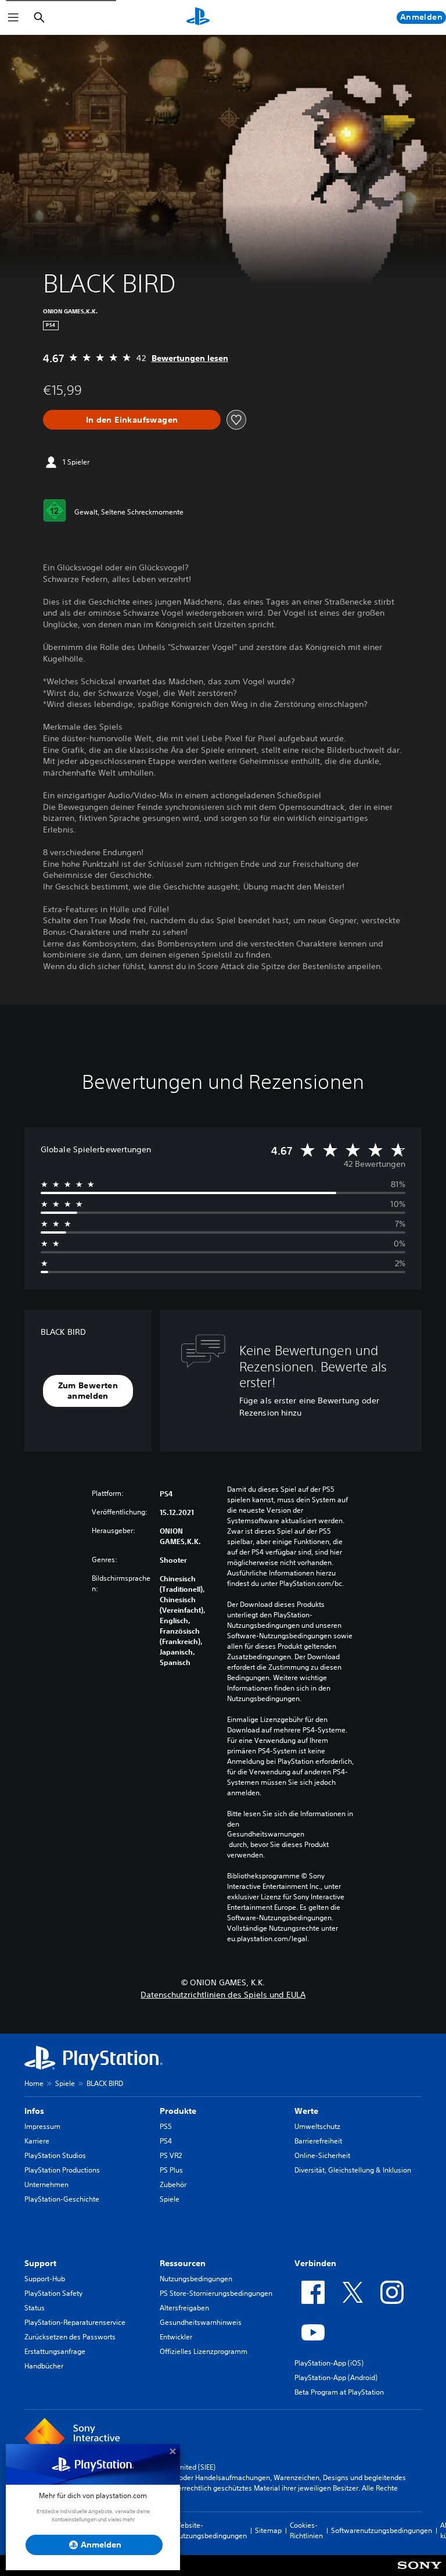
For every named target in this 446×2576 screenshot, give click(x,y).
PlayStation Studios (55, 2155)
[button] (88, 1391)
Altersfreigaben (184, 2308)
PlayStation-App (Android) (336, 2377)
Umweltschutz (317, 2126)
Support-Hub (45, 2279)
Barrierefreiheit (318, 2141)
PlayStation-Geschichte (62, 2199)
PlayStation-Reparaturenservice (75, 2322)
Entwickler (176, 2337)
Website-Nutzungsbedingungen (211, 2530)
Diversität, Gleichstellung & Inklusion (353, 2170)
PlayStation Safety (53, 2293)
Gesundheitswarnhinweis (201, 2322)
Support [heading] (40, 2263)
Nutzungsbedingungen (196, 2279)
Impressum (42, 2126)
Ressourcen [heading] (183, 2263)
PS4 (166, 2141)
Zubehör (173, 2184)
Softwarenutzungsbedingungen (382, 2530)
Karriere (37, 2141)
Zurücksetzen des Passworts (70, 2337)
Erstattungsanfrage (55, 2351)
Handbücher (44, 2366)
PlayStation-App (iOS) (329, 2363)
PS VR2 (171, 2155)
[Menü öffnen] (13, 17)
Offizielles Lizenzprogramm (204, 2351)
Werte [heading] (306, 2111)
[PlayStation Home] (198, 17)
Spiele (65, 2083)
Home (34, 2083)
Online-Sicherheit (322, 2155)
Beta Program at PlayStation (339, 2392)
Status (35, 2308)
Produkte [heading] (178, 2111)
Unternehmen (46, 2184)
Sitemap (268, 2530)
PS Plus (171, 2170)
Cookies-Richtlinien (306, 2530)
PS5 (166, 2126)
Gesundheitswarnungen (266, 1834)
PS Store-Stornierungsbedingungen (216, 2293)
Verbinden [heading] (315, 2263)
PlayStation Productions (62, 2170)
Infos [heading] (34, 2111)
